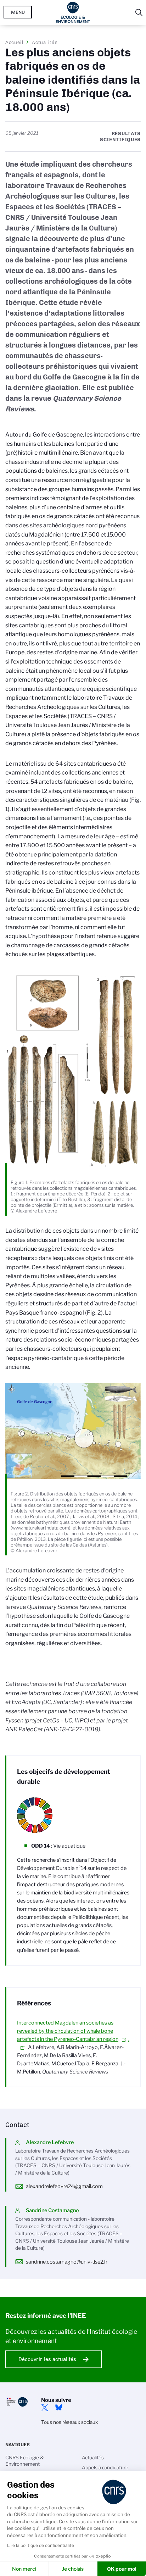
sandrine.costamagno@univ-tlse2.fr (67, 2262)
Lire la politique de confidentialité (41, 2545)
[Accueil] (73, 12)
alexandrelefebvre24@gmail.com (64, 2186)
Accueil (15, 42)
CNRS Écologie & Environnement (25, 2461)
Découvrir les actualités (47, 2359)
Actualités (45, 42)
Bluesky (59, 2408)
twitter (45, 2408)
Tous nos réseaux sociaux (69, 2422)
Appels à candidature (105, 2467)
